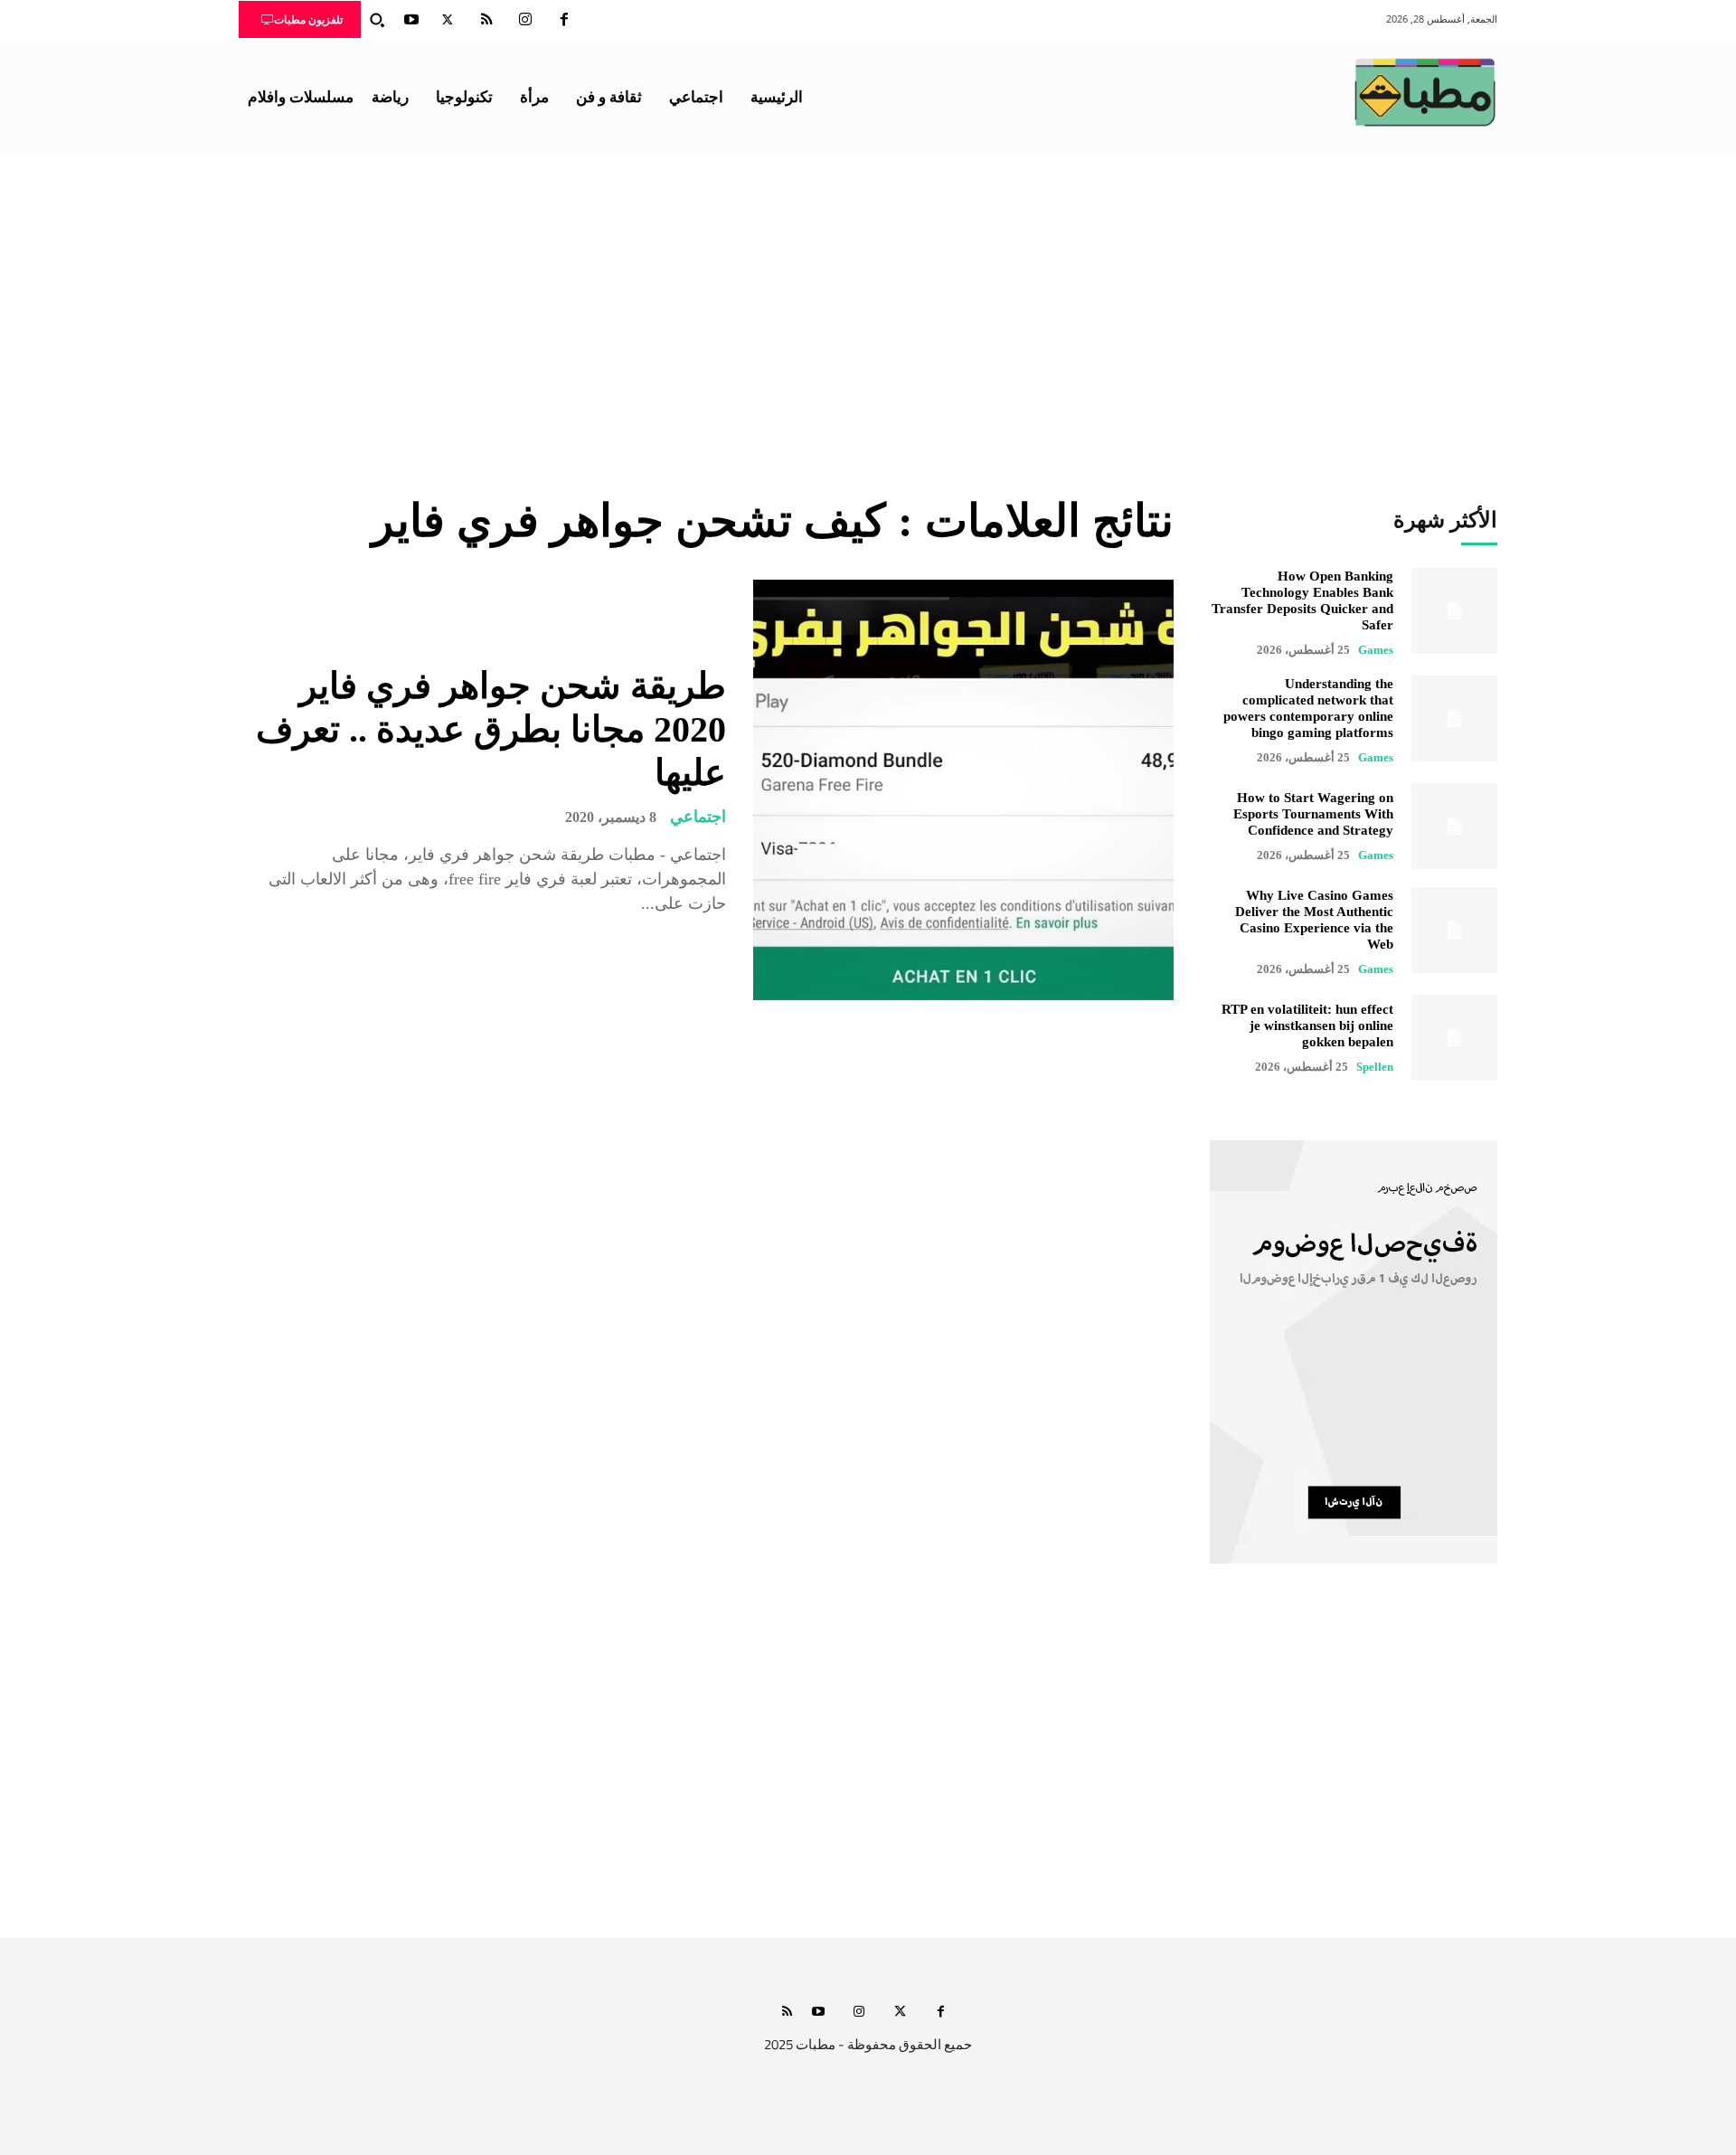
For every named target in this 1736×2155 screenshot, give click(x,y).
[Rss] (787, 2013)
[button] (377, 20)
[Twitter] (448, 20)
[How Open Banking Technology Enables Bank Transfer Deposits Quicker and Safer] (1454, 611)
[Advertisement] (868, 290)
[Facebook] (564, 20)
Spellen (1375, 1067)
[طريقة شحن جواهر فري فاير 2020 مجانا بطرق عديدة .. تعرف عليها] (963, 790)
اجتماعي (698, 817)
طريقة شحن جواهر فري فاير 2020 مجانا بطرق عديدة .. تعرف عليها (491, 729)
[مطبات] (1425, 92)
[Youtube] (411, 20)
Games (1376, 650)
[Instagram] (525, 20)
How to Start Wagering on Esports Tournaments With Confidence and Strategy (1313, 814)
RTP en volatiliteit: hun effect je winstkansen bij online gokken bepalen (1307, 1026)
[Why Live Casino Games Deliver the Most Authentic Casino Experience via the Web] (1454, 930)
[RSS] (486, 20)
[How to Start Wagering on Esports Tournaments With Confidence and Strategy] (1454, 826)
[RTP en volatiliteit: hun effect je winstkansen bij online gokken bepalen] (1454, 1038)
